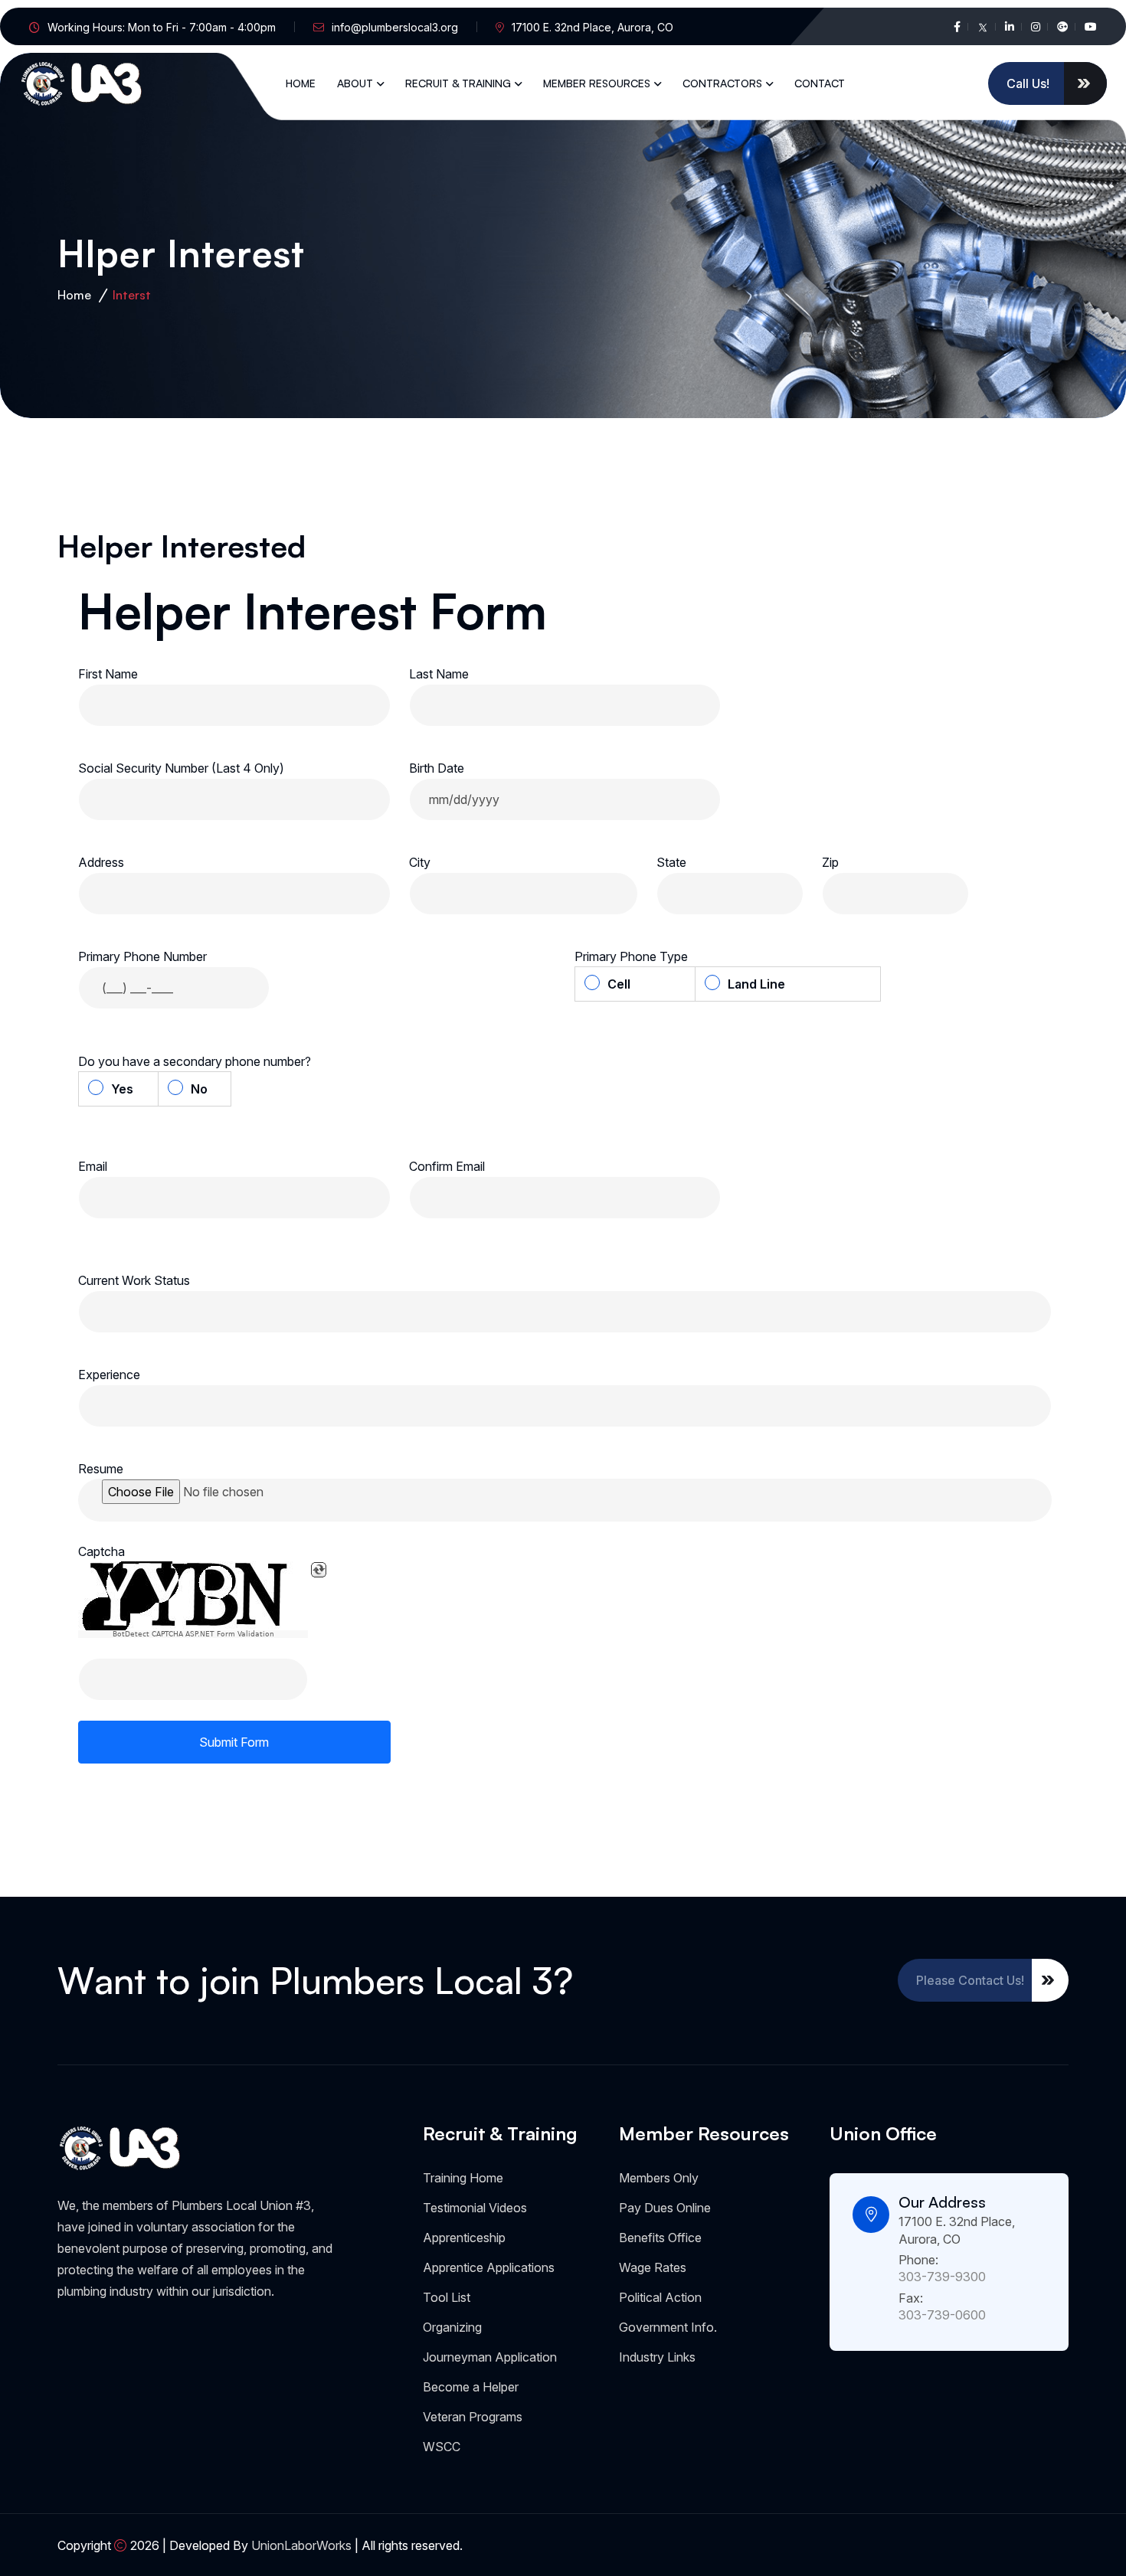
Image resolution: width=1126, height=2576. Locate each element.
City (420, 862)
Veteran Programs (473, 2417)
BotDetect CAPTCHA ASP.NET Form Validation (193, 1634)
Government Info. (668, 2327)
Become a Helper (471, 2387)
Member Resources (597, 83)
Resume (101, 1469)
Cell (619, 984)
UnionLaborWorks (301, 2545)
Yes (122, 1089)
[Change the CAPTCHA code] (319, 1570)
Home (301, 83)
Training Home (463, 2178)
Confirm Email (447, 1166)
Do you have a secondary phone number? (198, 1061)
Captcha (101, 1551)
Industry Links (657, 2357)
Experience (109, 1375)
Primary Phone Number (142, 956)
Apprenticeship (464, 2238)
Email (93, 1166)
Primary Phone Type (634, 956)
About (355, 83)
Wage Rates (653, 2267)
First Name (108, 674)
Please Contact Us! (970, 1980)
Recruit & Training (458, 83)
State (671, 862)
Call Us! (1028, 83)
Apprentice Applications (489, 2267)
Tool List (447, 2297)
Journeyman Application (490, 2357)
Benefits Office (660, 2238)
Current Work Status (134, 1280)
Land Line (756, 984)
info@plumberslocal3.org (395, 27)
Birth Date (437, 768)
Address (101, 862)
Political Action (660, 2297)
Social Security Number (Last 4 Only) (181, 768)
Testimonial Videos (475, 2208)
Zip (830, 862)
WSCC (442, 2447)
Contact (820, 83)
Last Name (439, 674)
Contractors (722, 83)
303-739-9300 (942, 2277)
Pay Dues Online (665, 2208)
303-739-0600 (942, 2315)
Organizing (452, 2327)
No (199, 1089)
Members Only (659, 2178)
